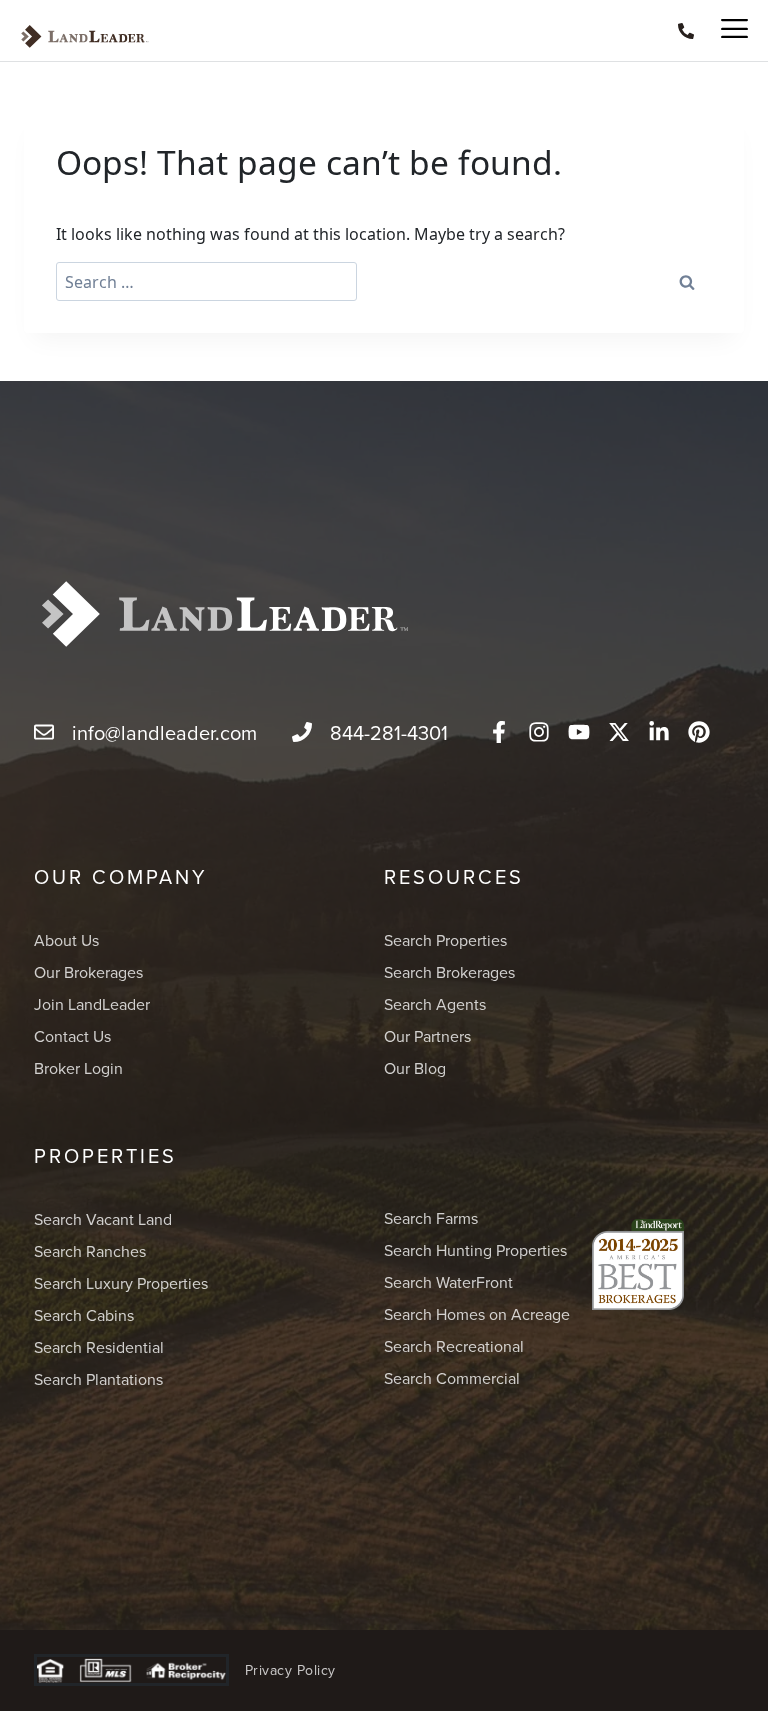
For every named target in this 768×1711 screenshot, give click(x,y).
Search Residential (99, 1347)
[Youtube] (579, 732)
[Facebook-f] (499, 732)
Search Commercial (452, 1378)
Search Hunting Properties (475, 1250)
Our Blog (415, 1068)
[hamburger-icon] (725, 30)
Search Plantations (98, 1379)
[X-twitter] (619, 732)
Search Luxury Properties (121, 1283)
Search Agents (435, 1004)
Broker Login (78, 1068)
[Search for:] (206, 281)
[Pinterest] (699, 732)
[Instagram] (539, 732)
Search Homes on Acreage (477, 1314)
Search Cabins (84, 1315)
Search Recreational (454, 1346)
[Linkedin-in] (659, 732)
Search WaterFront (448, 1282)
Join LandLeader (92, 1004)
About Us (66, 940)
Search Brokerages (449, 972)
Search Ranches (90, 1251)
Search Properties (445, 940)
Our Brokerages (88, 972)
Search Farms (431, 1218)
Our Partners (427, 1036)
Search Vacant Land (103, 1219)
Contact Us (72, 1036)
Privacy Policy (290, 1670)
